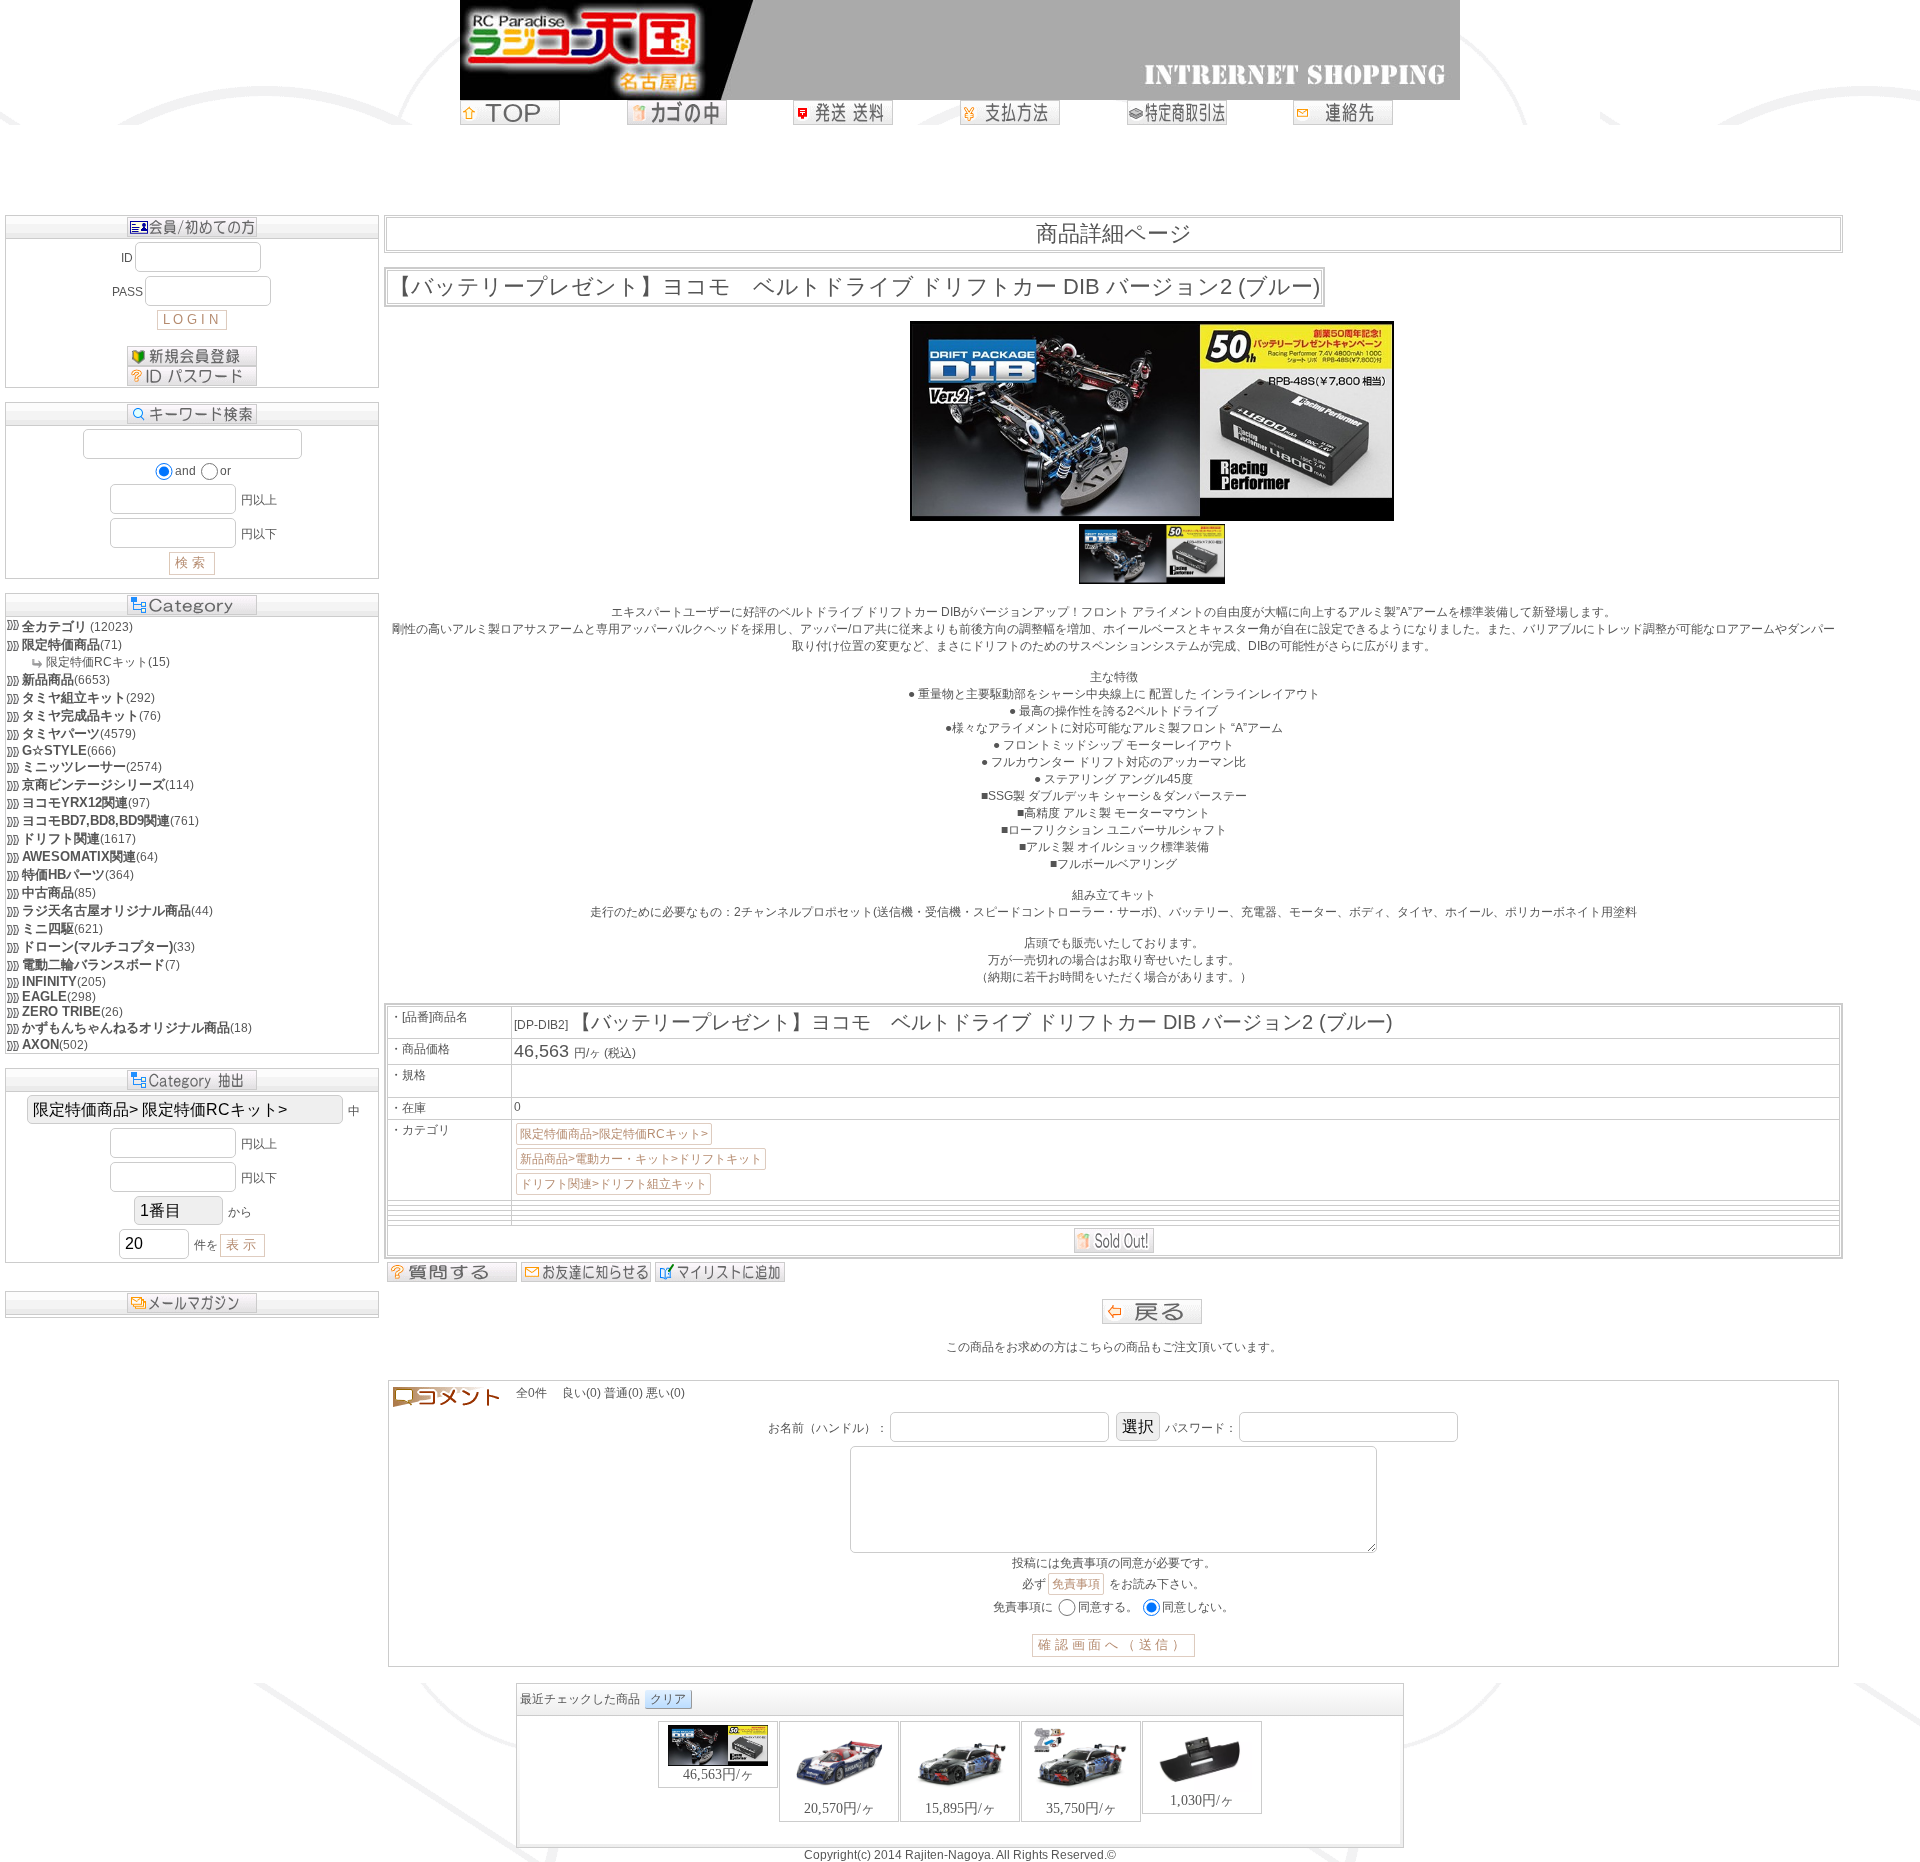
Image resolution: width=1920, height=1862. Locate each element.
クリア (668, 1699)
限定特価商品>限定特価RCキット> (614, 1134)
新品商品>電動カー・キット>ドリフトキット (641, 1159)
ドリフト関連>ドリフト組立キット (613, 1184)
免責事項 (1076, 1584)
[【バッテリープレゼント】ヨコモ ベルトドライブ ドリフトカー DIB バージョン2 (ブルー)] (1151, 580)
